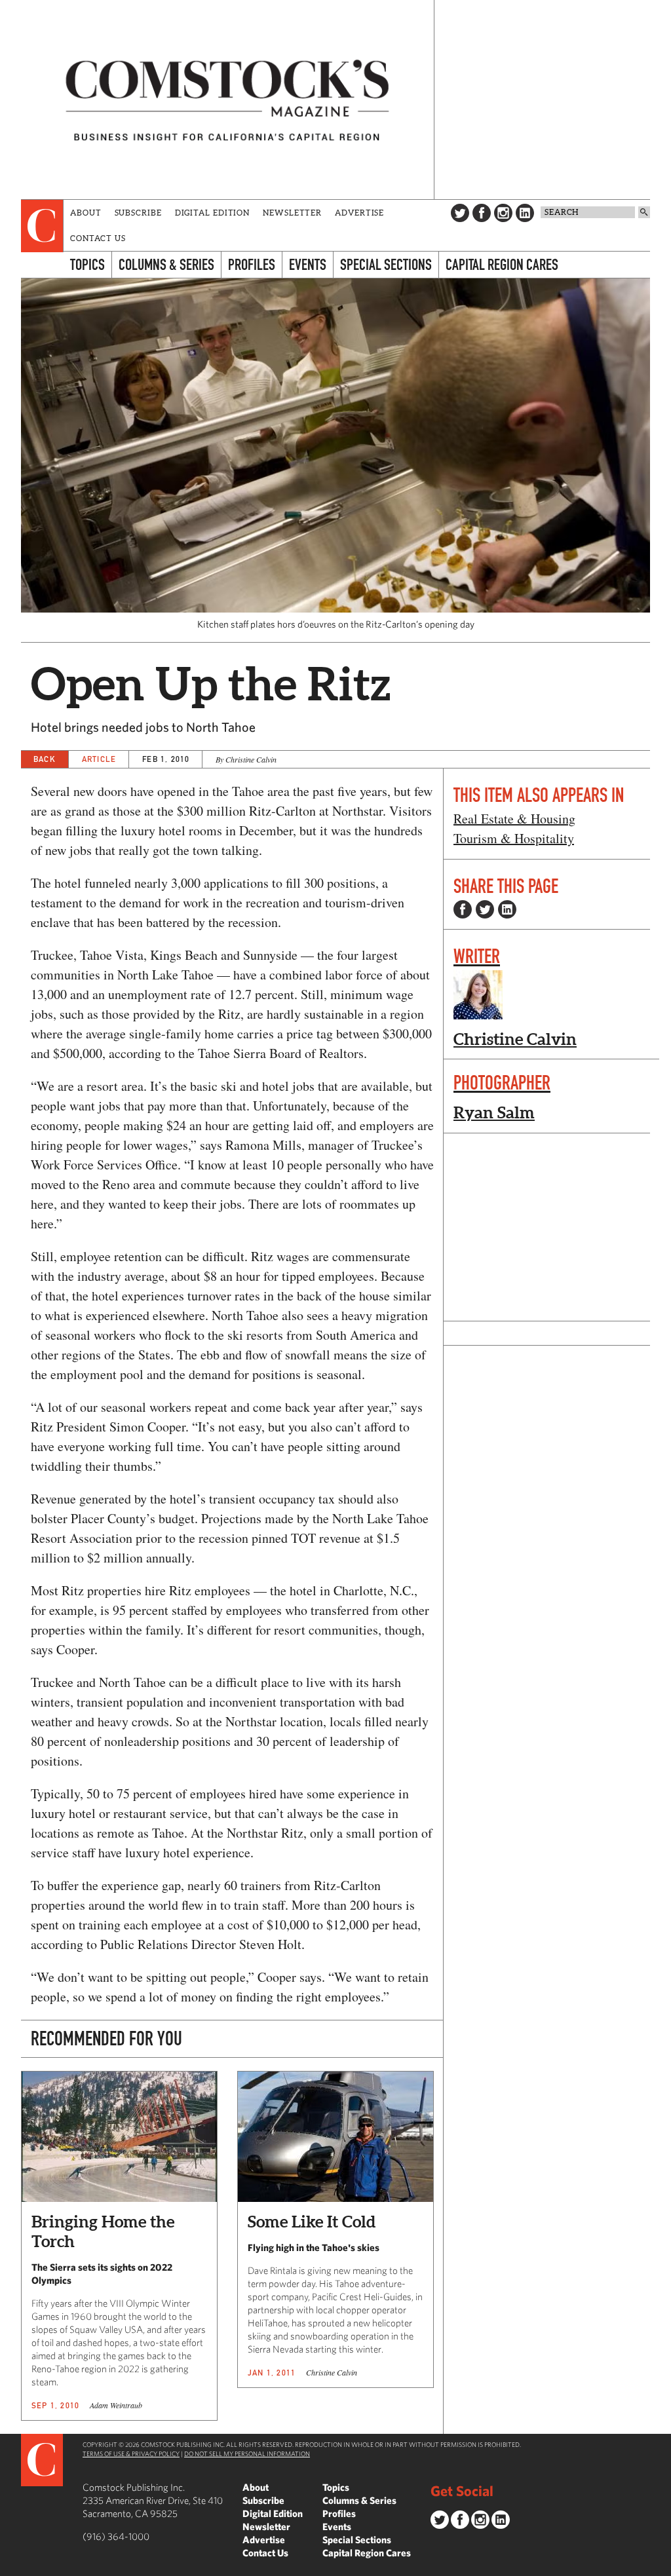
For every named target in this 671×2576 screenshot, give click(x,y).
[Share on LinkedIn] (507, 909)
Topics (87, 264)
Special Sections (386, 264)
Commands (10, 2566)
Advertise (359, 213)
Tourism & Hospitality (514, 838)
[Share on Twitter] (485, 909)
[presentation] (42, 226)
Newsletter (292, 213)
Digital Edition (213, 213)
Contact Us (98, 238)
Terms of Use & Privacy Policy (131, 2453)
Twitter (460, 213)
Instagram (503, 213)
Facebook (482, 213)
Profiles (252, 264)
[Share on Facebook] (463, 909)
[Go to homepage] (227, 100)
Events (308, 264)
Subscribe (138, 213)
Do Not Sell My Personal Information (247, 2453)
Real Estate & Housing (514, 819)
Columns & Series (166, 264)
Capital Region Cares (502, 264)
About (86, 213)
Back (45, 759)
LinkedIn (525, 213)
